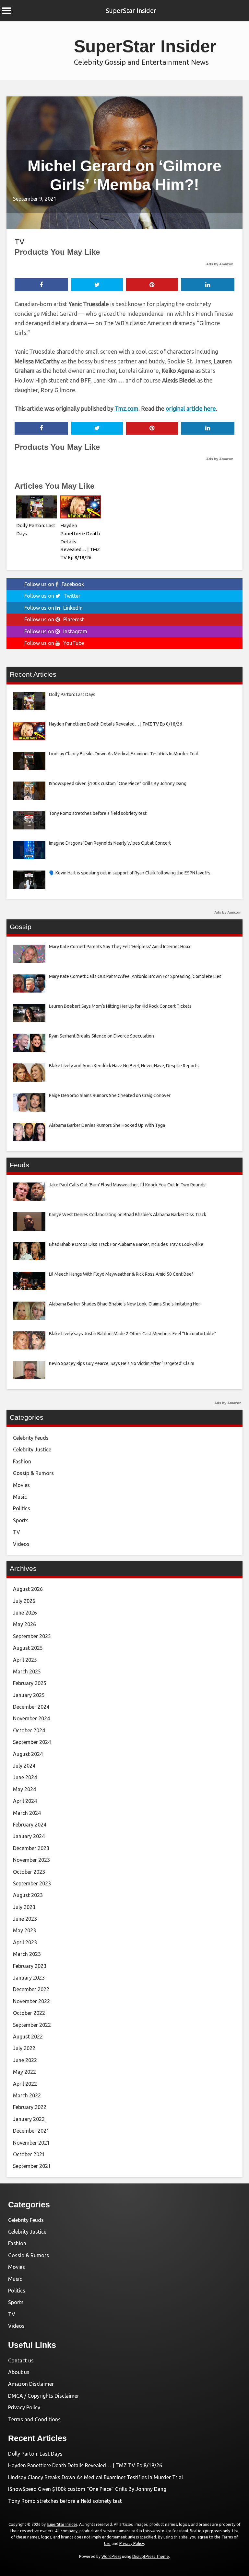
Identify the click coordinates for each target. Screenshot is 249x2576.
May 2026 (24, 1624)
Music (20, 1497)
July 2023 (24, 1907)
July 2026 (24, 1601)
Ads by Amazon (220, 264)
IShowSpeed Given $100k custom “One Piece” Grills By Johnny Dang (87, 2489)
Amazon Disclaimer (31, 2384)
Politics (22, 1508)
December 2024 (31, 1707)
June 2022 (25, 2060)
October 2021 (29, 2154)
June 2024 (25, 1777)
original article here (191, 408)
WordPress (111, 2556)
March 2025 (27, 1671)
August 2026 (28, 1589)
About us (19, 2372)
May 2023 (24, 1930)
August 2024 (28, 1754)
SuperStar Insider (131, 11)
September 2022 (32, 2025)
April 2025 (25, 1660)
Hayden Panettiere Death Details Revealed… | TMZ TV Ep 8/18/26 (85, 2465)
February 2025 (30, 1683)
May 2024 (24, 1789)
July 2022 (24, 2048)
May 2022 (24, 2072)
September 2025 (32, 1636)
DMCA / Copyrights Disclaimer (44, 2396)
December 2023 (31, 1848)
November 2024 (31, 1718)
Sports (21, 1520)
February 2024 (30, 1825)
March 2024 (27, 1813)
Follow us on (54, 584)
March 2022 (27, 2095)
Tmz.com (127, 408)
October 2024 (29, 1730)
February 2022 (30, 2107)
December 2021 (31, 2131)
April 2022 (25, 2084)
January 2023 (29, 1978)
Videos (21, 1544)
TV (19, 242)
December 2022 (31, 1989)
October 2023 (29, 1872)
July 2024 (24, 1766)
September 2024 (32, 1742)
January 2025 (29, 1695)
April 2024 (25, 1801)
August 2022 (28, 2037)
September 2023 (32, 1883)
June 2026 (25, 1613)
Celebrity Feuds (31, 1438)
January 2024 (29, 1836)
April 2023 (25, 1942)
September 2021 (32, 2166)
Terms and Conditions (34, 2419)
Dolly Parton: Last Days (35, 2454)
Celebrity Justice (32, 1449)
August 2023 (28, 1895)
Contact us (21, 2360)
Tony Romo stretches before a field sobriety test (65, 2501)
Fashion (22, 1461)
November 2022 (31, 2001)
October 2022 (29, 2013)
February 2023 (30, 1966)
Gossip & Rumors (33, 1473)
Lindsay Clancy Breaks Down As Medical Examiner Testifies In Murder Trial (95, 2477)
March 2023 (27, 1954)
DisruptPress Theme (151, 2556)
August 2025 (28, 1648)
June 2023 (25, 1919)
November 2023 (31, 1860)
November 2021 (31, 2143)
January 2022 (29, 2119)
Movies (21, 1485)
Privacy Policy (24, 2407)
